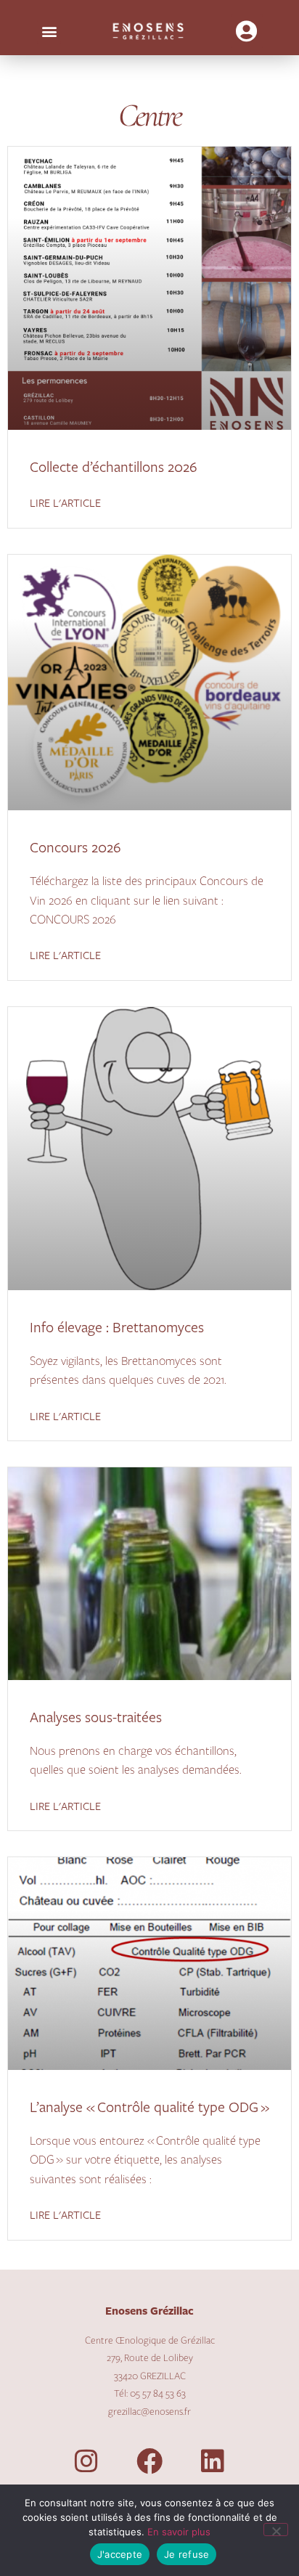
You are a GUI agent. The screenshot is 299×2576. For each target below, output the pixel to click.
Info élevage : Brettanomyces (117, 1328)
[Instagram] (86, 2461)
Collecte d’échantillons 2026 (114, 468)
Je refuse (187, 2554)
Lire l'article (65, 504)
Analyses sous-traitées (96, 1718)
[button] (49, 32)
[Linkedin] (213, 2461)
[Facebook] (149, 2461)
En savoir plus (179, 2532)
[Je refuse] (276, 2530)
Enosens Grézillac (149, 2311)
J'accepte (120, 2554)
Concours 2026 (75, 848)
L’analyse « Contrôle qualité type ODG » (149, 2108)
